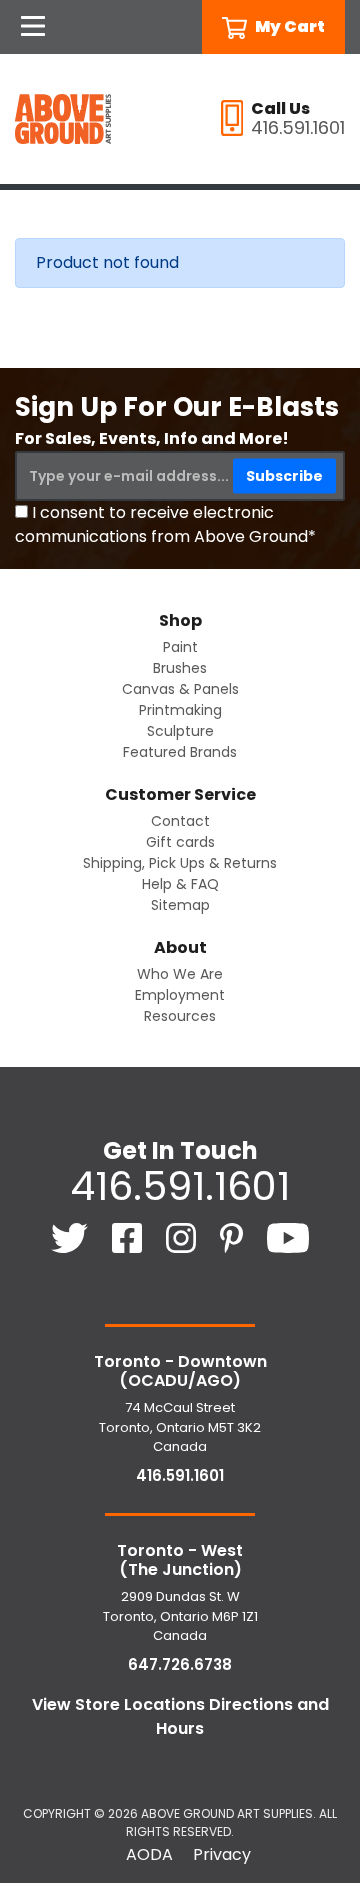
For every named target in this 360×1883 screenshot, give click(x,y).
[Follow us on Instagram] (183, 1236)
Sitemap (180, 905)
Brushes (180, 668)
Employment (180, 995)
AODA (149, 1854)
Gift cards (180, 842)
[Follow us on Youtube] (288, 1236)
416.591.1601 (180, 1186)
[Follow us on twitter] (71, 1236)
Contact (180, 821)
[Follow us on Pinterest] (233, 1236)
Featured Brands (180, 752)
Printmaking (180, 710)
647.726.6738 (180, 1664)
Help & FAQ (180, 884)
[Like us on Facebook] (129, 1236)
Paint (180, 647)
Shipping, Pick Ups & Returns (180, 863)
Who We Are (180, 974)
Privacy (222, 1854)
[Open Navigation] (33, 27)
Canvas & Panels (180, 689)
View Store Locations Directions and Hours (180, 1716)
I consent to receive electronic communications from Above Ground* (165, 524)
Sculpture (180, 731)
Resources (180, 1016)
